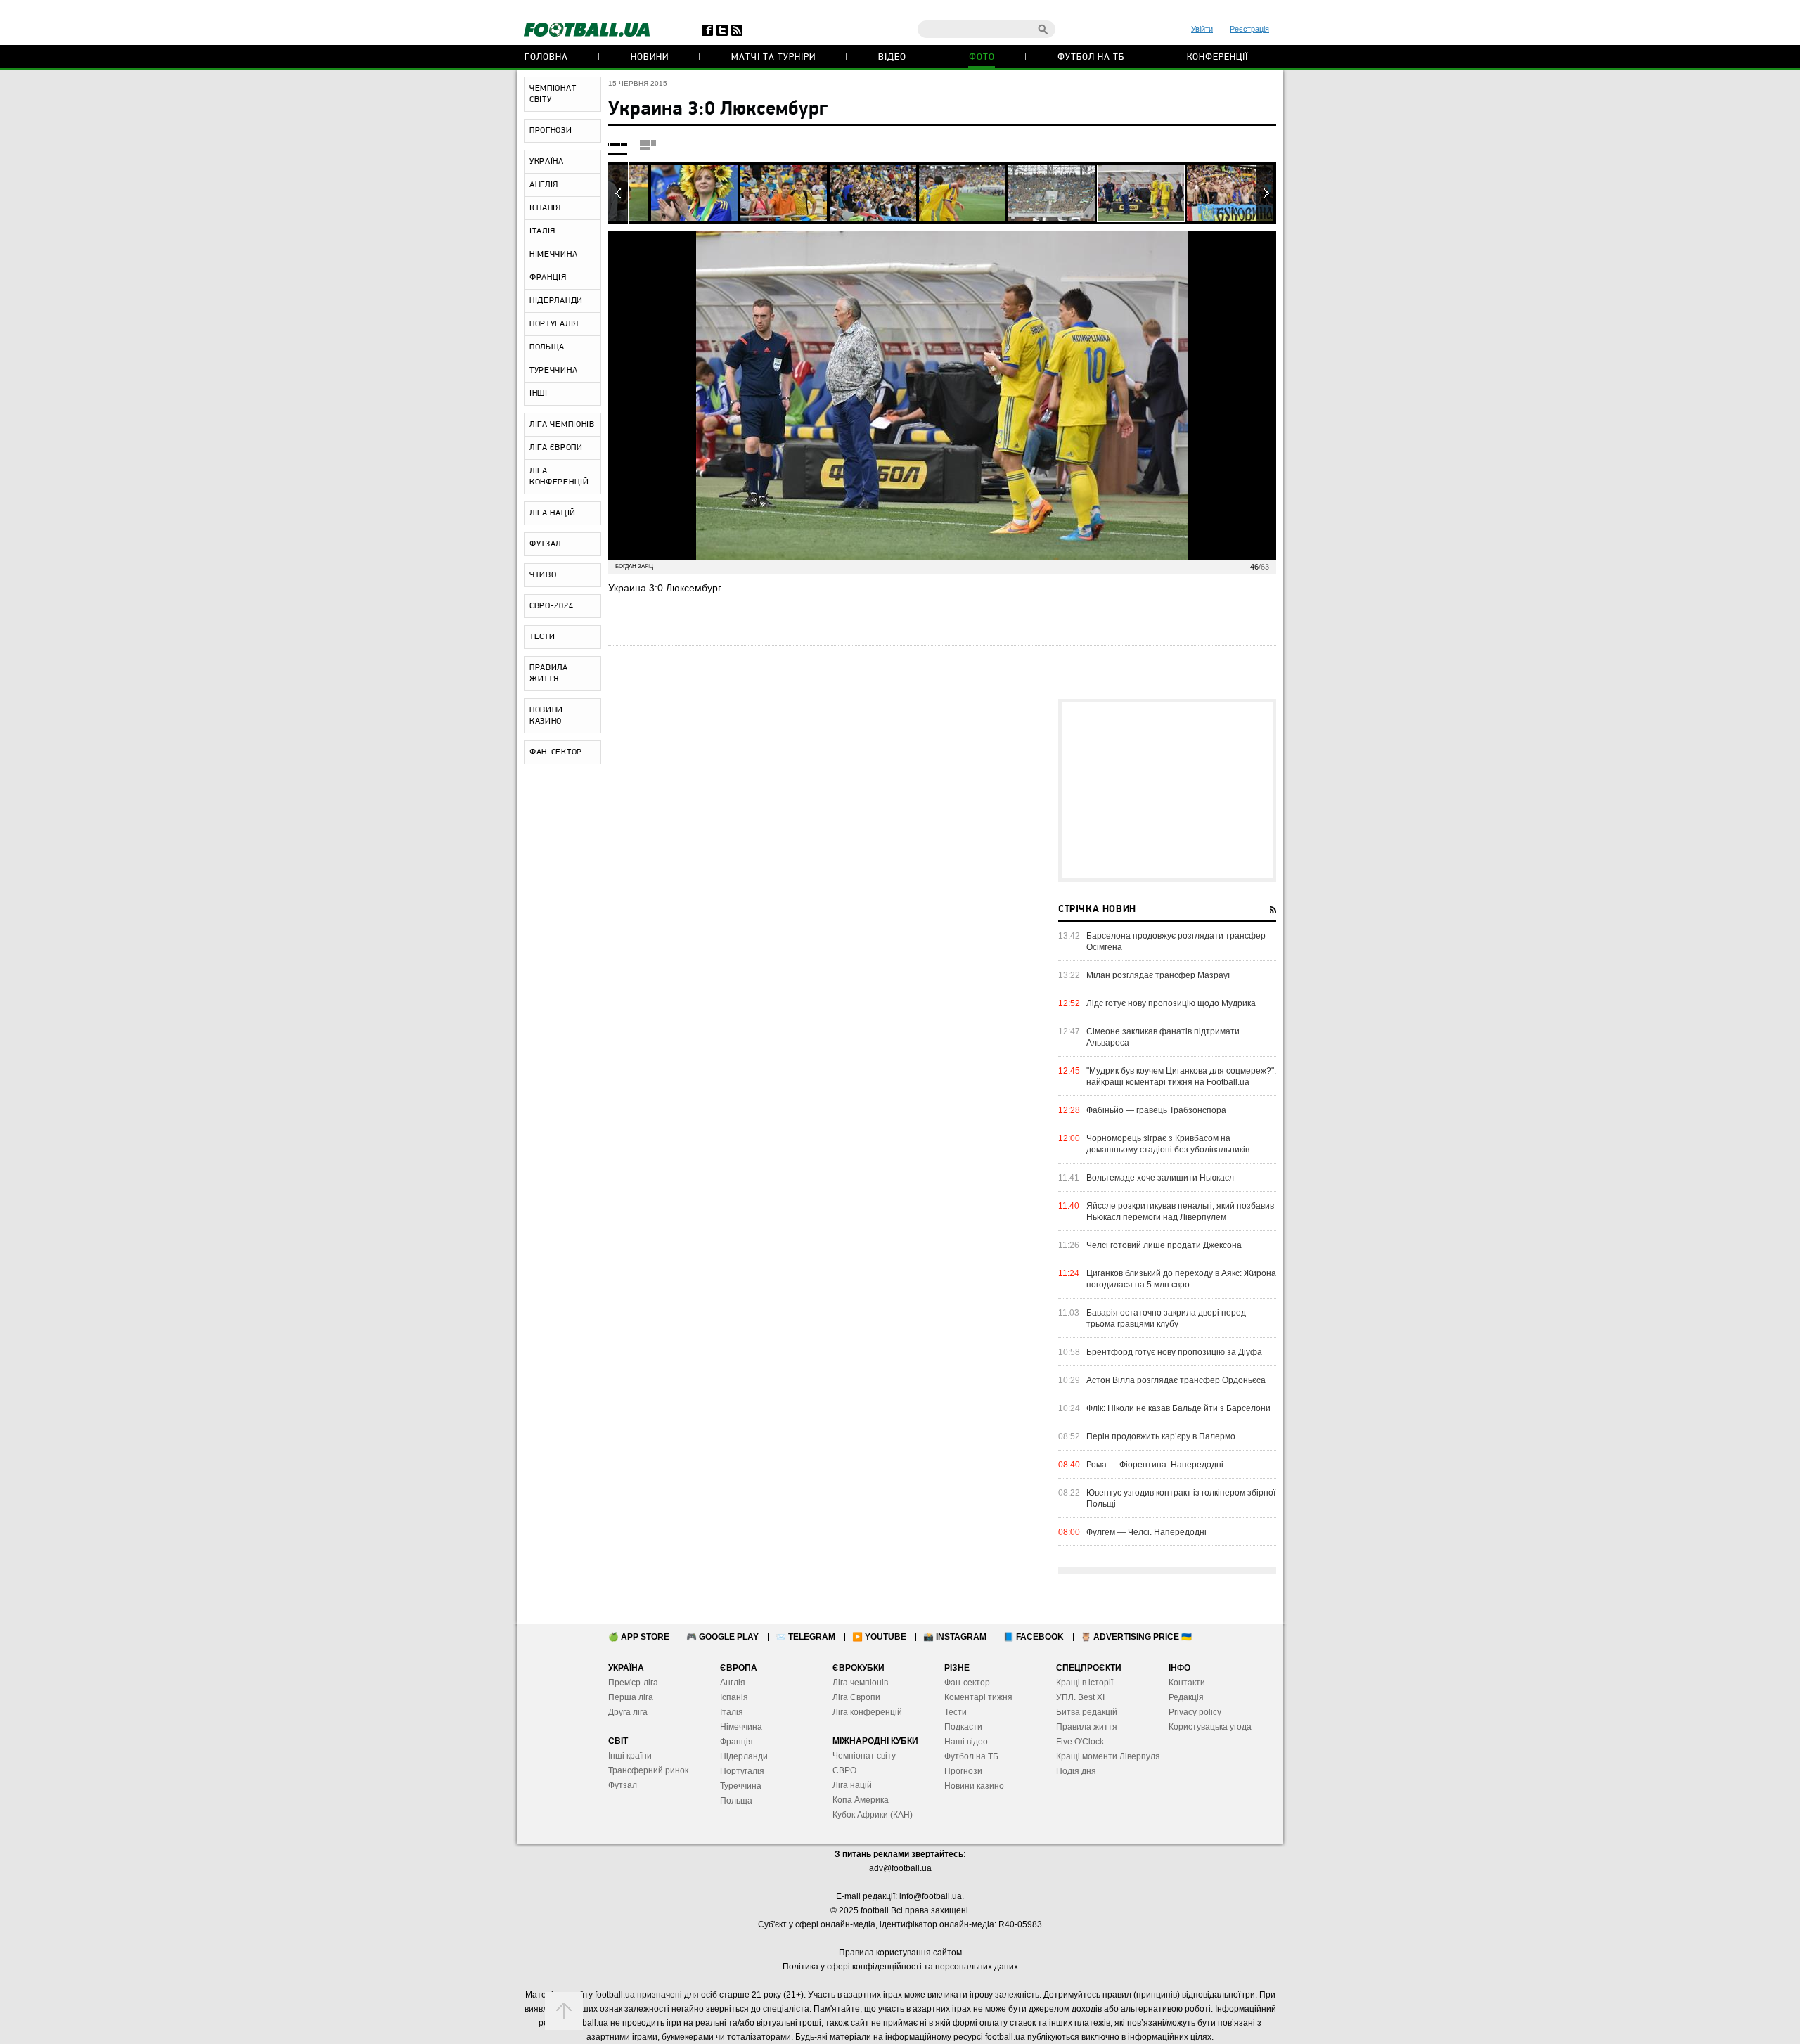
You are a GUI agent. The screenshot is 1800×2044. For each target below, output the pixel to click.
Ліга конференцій (867, 1712)
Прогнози (963, 1771)
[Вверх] (564, 2011)
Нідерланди (744, 1756)
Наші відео (966, 1742)
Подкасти (963, 1727)
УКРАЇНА (547, 162)
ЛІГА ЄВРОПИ (556, 448)
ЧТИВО (543, 575)
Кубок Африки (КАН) (873, 1815)
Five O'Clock (1080, 1742)
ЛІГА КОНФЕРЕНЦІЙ (559, 477)
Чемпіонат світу (864, 1756)
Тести (956, 1712)
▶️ (879, 1637)
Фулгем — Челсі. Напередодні (1146, 1532)
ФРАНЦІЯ (548, 278)
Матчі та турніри (773, 57)
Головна (546, 57)
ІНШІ (539, 394)
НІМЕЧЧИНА (553, 255)
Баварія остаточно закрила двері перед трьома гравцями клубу (1166, 1318)
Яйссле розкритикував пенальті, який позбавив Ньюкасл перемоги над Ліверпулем (1180, 1211)
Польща (736, 1801)
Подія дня (1076, 1771)
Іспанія (734, 1697)
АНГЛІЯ (544, 185)
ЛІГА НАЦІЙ (553, 513)
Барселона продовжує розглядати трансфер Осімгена (1176, 941)
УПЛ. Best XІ (1080, 1697)
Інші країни (630, 1756)
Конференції (1217, 57)
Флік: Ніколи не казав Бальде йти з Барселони (1178, 1408)
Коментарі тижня (978, 1697)
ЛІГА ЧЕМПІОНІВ (562, 425)
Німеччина (741, 1727)
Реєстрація (1249, 29)
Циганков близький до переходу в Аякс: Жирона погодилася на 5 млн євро (1181, 1279)
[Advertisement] (1167, 790)
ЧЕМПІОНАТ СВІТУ (553, 94)
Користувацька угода (1210, 1727)
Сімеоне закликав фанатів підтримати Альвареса (1163, 1037)
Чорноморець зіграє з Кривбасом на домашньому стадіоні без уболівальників (1168, 1144)
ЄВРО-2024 (551, 606)
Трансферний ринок (648, 1770)
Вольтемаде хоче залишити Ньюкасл (1160, 1178)
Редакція (1186, 1697)
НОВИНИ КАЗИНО (546, 716)
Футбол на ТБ (1091, 57)
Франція (737, 1742)
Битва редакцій (1087, 1712)
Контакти (1187, 1683)
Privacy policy (1195, 1712)
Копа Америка (861, 1800)
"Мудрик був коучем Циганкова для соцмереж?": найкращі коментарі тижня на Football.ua (1181, 1076)
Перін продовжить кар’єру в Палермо (1161, 1436)
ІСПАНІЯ (545, 208)
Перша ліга (631, 1697)
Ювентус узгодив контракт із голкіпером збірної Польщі (1181, 1498)
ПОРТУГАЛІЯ (554, 324)
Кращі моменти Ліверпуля (1108, 1756)
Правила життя (1087, 1727)
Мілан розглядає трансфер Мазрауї (1158, 975)
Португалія (742, 1771)
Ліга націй (852, 1785)
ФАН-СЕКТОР (556, 752)
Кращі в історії (1085, 1683)
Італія (732, 1712)
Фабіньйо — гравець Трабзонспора (1156, 1110)
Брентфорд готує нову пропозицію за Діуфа (1174, 1352)
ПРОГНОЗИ (551, 131)
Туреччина (741, 1786)
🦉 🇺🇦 (1136, 1637)
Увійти (1202, 29)
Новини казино (974, 1786)
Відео (892, 57)
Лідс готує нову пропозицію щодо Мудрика (1171, 1003)
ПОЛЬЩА (547, 347)
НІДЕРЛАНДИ (556, 301)
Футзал (623, 1785)
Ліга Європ (854, 1697)
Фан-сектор (967, 1683)
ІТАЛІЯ (542, 231)
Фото (982, 57)
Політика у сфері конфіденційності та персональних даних (900, 1967)
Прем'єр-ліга (633, 1683)
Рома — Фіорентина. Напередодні (1155, 1465)
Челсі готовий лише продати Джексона (1164, 1245)
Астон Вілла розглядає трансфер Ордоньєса (1176, 1380)
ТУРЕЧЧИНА (553, 371)
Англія (733, 1683)
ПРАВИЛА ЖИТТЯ (549, 674)
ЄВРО (844, 1770)
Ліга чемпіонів (860, 1683)
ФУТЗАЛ (545, 544)
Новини (650, 57)
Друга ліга (628, 1712)
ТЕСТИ (542, 637)
